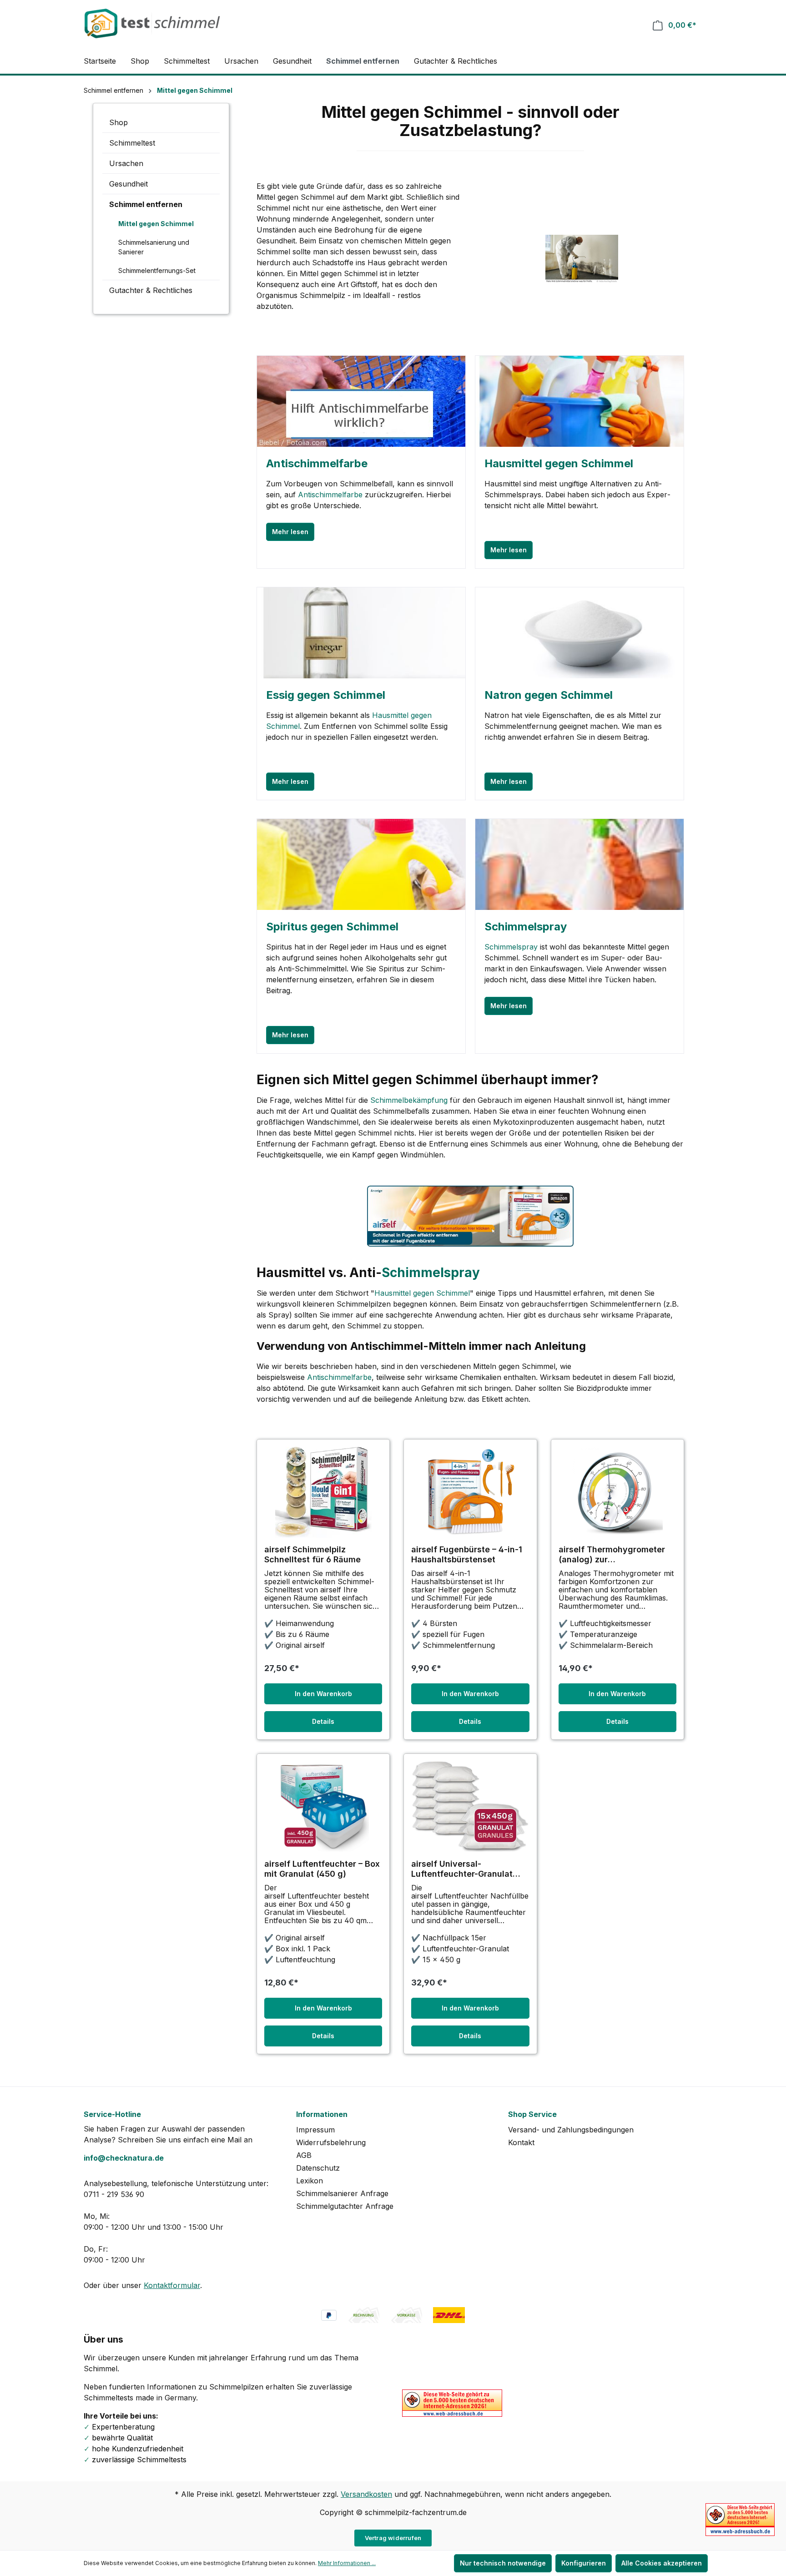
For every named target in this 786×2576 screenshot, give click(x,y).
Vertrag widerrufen (393, 2538)
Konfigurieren (584, 2563)
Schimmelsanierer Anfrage (342, 2193)
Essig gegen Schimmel (326, 695)
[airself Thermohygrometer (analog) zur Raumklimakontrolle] (617, 1492)
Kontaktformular (172, 2285)
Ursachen (126, 163)
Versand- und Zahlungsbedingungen (571, 2130)
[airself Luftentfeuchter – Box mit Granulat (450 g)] (323, 1807)
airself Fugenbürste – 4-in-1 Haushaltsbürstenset (467, 1554)
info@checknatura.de (124, 2158)
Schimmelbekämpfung (409, 1100)
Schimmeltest (132, 143)
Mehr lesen (290, 532)
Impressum (315, 2130)
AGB (304, 2155)
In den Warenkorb (323, 1694)
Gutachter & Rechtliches (151, 290)
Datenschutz (318, 2168)
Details (323, 1721)
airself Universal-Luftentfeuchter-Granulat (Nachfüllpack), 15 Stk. (462, 1869)
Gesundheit (128, 184)
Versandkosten (366, 2494)
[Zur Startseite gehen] (152, 23)
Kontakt (521, 2142)
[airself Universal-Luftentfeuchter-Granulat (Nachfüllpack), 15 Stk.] (470, 1807)
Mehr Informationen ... (347, 2563)
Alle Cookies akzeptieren (662, 2563)
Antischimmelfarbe (317, 463)
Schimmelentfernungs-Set (157, 270)
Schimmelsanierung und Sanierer (154, 247)
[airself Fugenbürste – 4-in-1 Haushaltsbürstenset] (470, 1492)
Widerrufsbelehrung (331, 2142)
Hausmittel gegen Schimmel (559, 463)
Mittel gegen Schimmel (156, 224)
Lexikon (310, 2181)
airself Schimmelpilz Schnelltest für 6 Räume (312, 1554)
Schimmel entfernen (146, 204)
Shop (118, 122)
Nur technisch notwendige (503, 2563)
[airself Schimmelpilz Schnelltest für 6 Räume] (323, 1492)
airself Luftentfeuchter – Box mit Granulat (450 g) (322, 1869)
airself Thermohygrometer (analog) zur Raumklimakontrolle (612, 1555)
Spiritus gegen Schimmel (332, 927)
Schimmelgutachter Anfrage (345, 2206)
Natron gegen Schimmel (549, 695)
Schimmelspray (526, 927)
